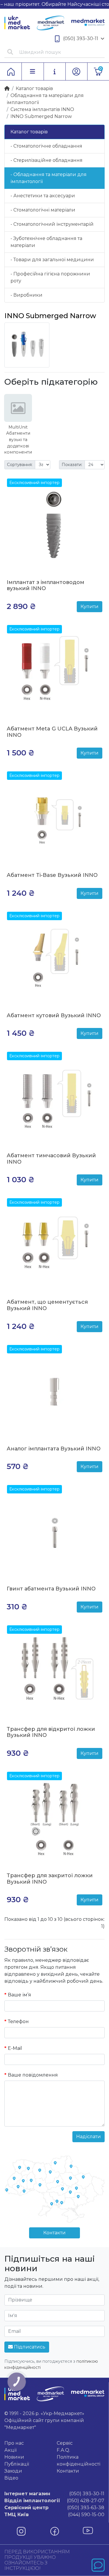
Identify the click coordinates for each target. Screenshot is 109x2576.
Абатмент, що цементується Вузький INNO (47, 1305)
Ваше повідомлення (33, 2075)
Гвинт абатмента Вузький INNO (51, 1589)
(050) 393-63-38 (54, 2508)
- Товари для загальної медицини (52, 260)
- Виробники (26, 295)
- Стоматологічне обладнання (46, 146)
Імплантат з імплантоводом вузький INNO (45, 585)
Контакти (54, 2233)
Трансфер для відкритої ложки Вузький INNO (51, 1732)
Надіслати (89, 2137)
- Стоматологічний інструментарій (52, 224)
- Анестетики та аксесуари (43, 196)
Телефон (18, 2021)
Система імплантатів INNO (42, 109)
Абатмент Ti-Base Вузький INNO (52, 875)
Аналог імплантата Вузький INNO (54, 1449)
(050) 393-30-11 (81, 38)
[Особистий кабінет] (76, 71)
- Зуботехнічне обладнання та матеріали (46, 242)
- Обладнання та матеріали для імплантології (49, 178)
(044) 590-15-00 (54, 2515)
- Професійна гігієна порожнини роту (50, 277)
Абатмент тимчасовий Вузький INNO (51, 1159)
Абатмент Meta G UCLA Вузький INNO (52, 732)
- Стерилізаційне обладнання (47, 160)
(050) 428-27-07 (54, 2501)
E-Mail (15, 2048)
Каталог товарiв (34, 88)
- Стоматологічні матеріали (43, 210)
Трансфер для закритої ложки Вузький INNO (50, 1879)
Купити (90, 607)
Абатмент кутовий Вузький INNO (54, 1015)
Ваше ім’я (19, 1995)
